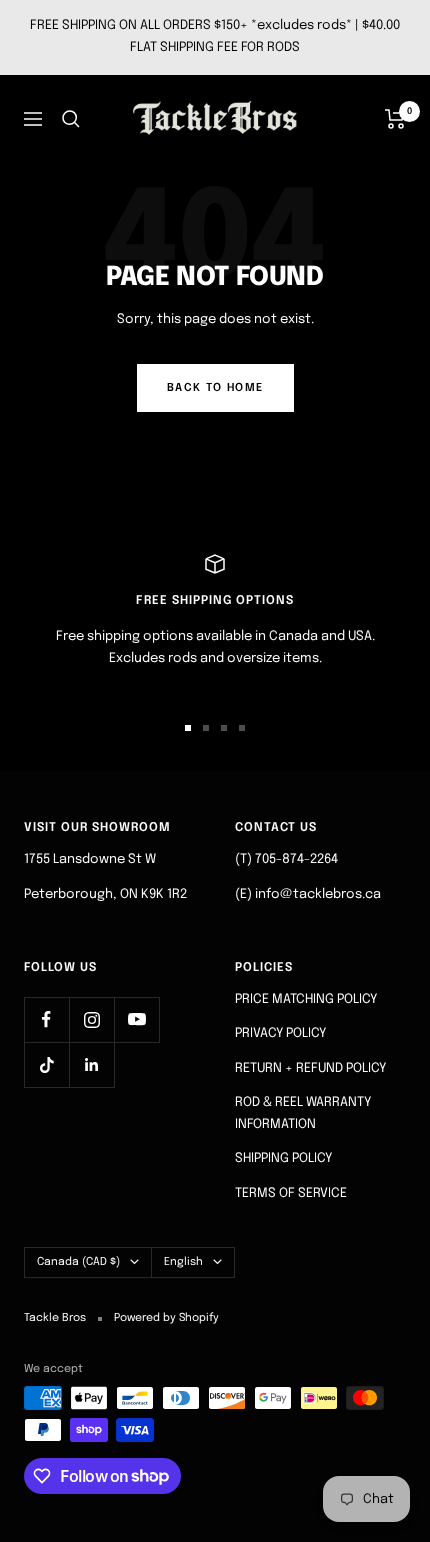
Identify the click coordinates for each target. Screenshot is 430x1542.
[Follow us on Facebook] (46, 1019)
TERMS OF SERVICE (291, 1193)
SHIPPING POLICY (283, 1158)
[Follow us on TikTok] (46, 1064)
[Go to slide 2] (206, 728)
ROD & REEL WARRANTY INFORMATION (303, 1113)
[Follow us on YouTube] (136, 1019)
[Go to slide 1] (188, 728)
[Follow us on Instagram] (91, 1019)
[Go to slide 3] (224, 728)
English (183, 1262)
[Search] (71, 119)
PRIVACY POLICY (280, 1033)
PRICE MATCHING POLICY (306, 999)
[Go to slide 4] (242, 728)
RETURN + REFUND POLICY (310, 1068)
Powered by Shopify (166, 1318)
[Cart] (395, 119)
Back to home (215, 388)
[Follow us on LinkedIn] (91, 1064)
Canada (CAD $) (78, 1262)
